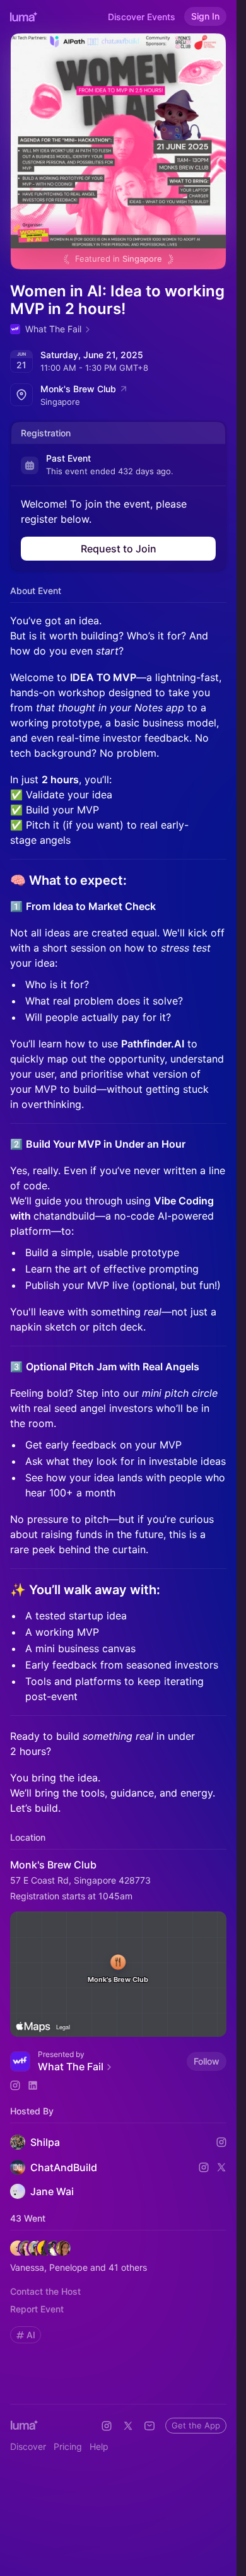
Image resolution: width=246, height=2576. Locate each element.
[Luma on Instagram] (107, 2426)
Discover (28, 2446)
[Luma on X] (128, 2426)
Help (99, 2446)
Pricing (68, 2446)
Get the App (196, 2425)
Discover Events (142, 17)
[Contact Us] (149, 2426)
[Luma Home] (24, 16)
